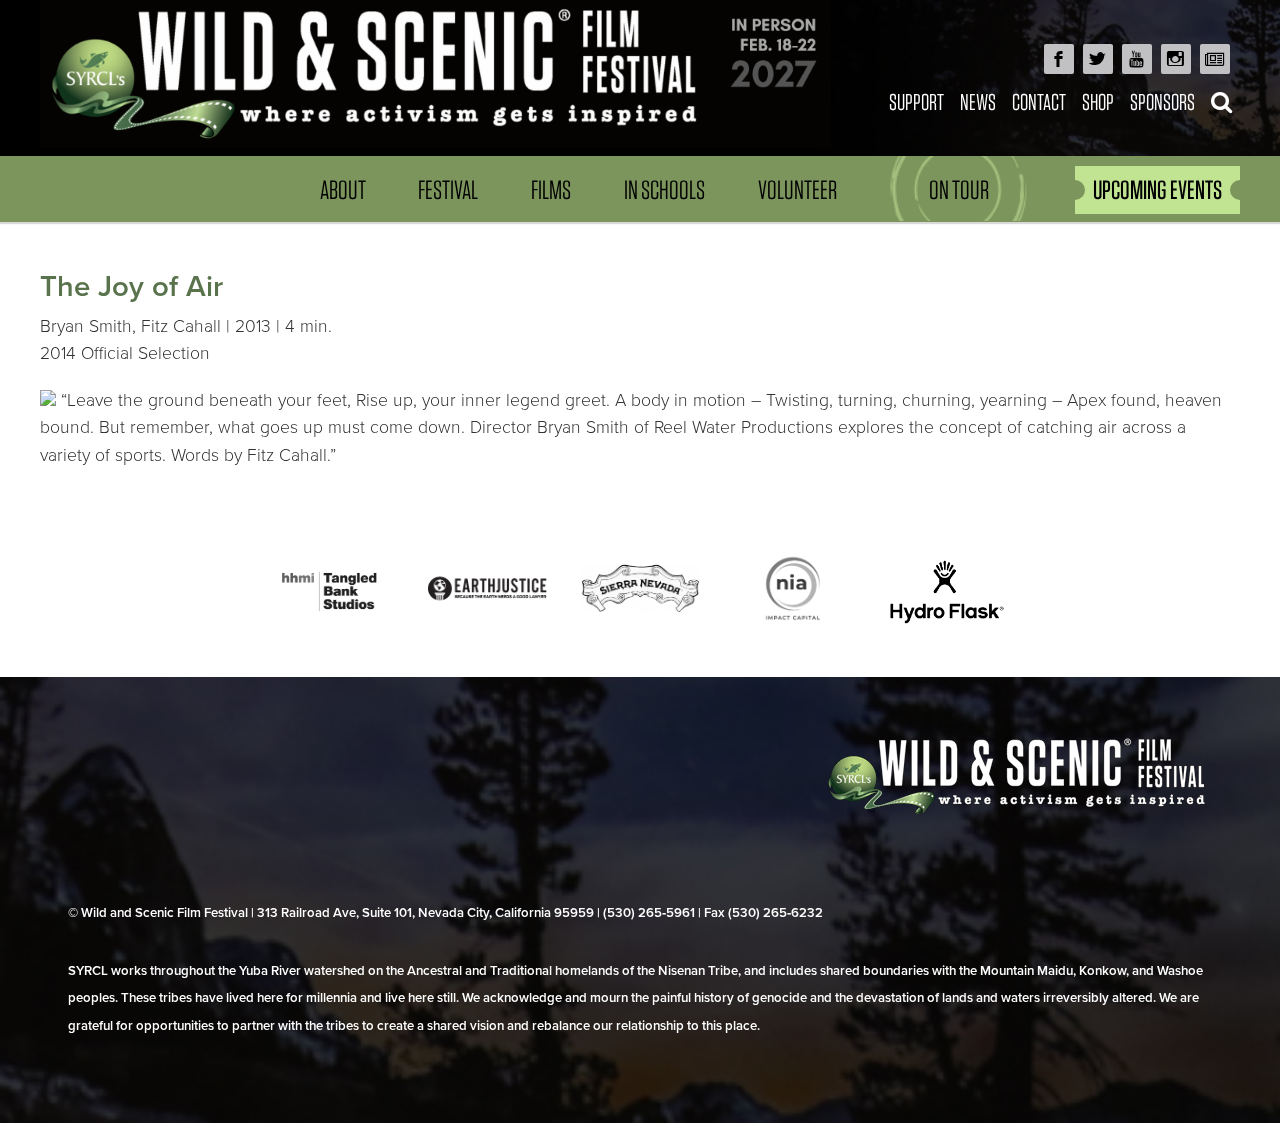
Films (551, 189)
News (978, 101)
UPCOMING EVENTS (1157, 189)
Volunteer (797, 189)
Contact (1039, 101)
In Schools (664, 189)
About (343, 189)
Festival (448, 189)
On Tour (959, 189)
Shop (1098, 101)
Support (916, 101)
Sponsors (1162, 101)
